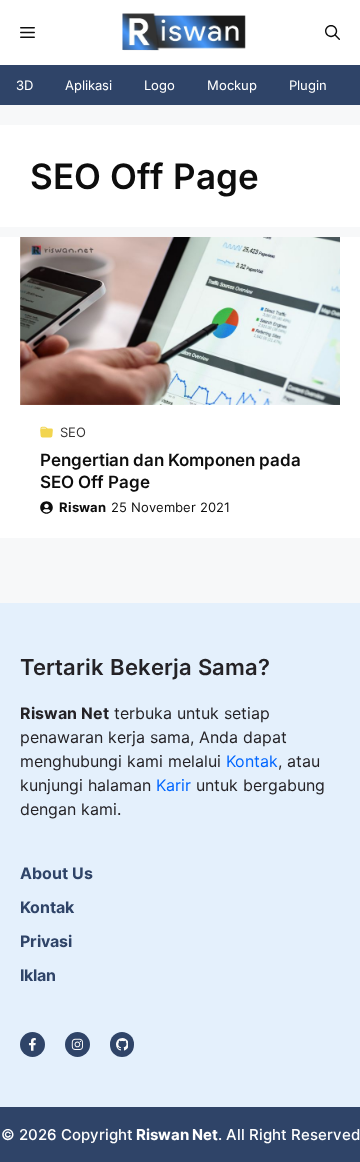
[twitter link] (77, 1044)
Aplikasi (88, 85)
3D (24, 85)
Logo (159, 85)
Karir (176, 785)
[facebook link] (122, 1044)
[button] (332, 32)
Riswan (82, 507)
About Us (56, 873)
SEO (73, 432)
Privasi (46, 941)
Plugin (308, 85)
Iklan (38, 975)
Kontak (252, 761)
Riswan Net (177, 1134)
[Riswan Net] (179, 32)
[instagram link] (32, 1044)
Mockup (232, 85)
